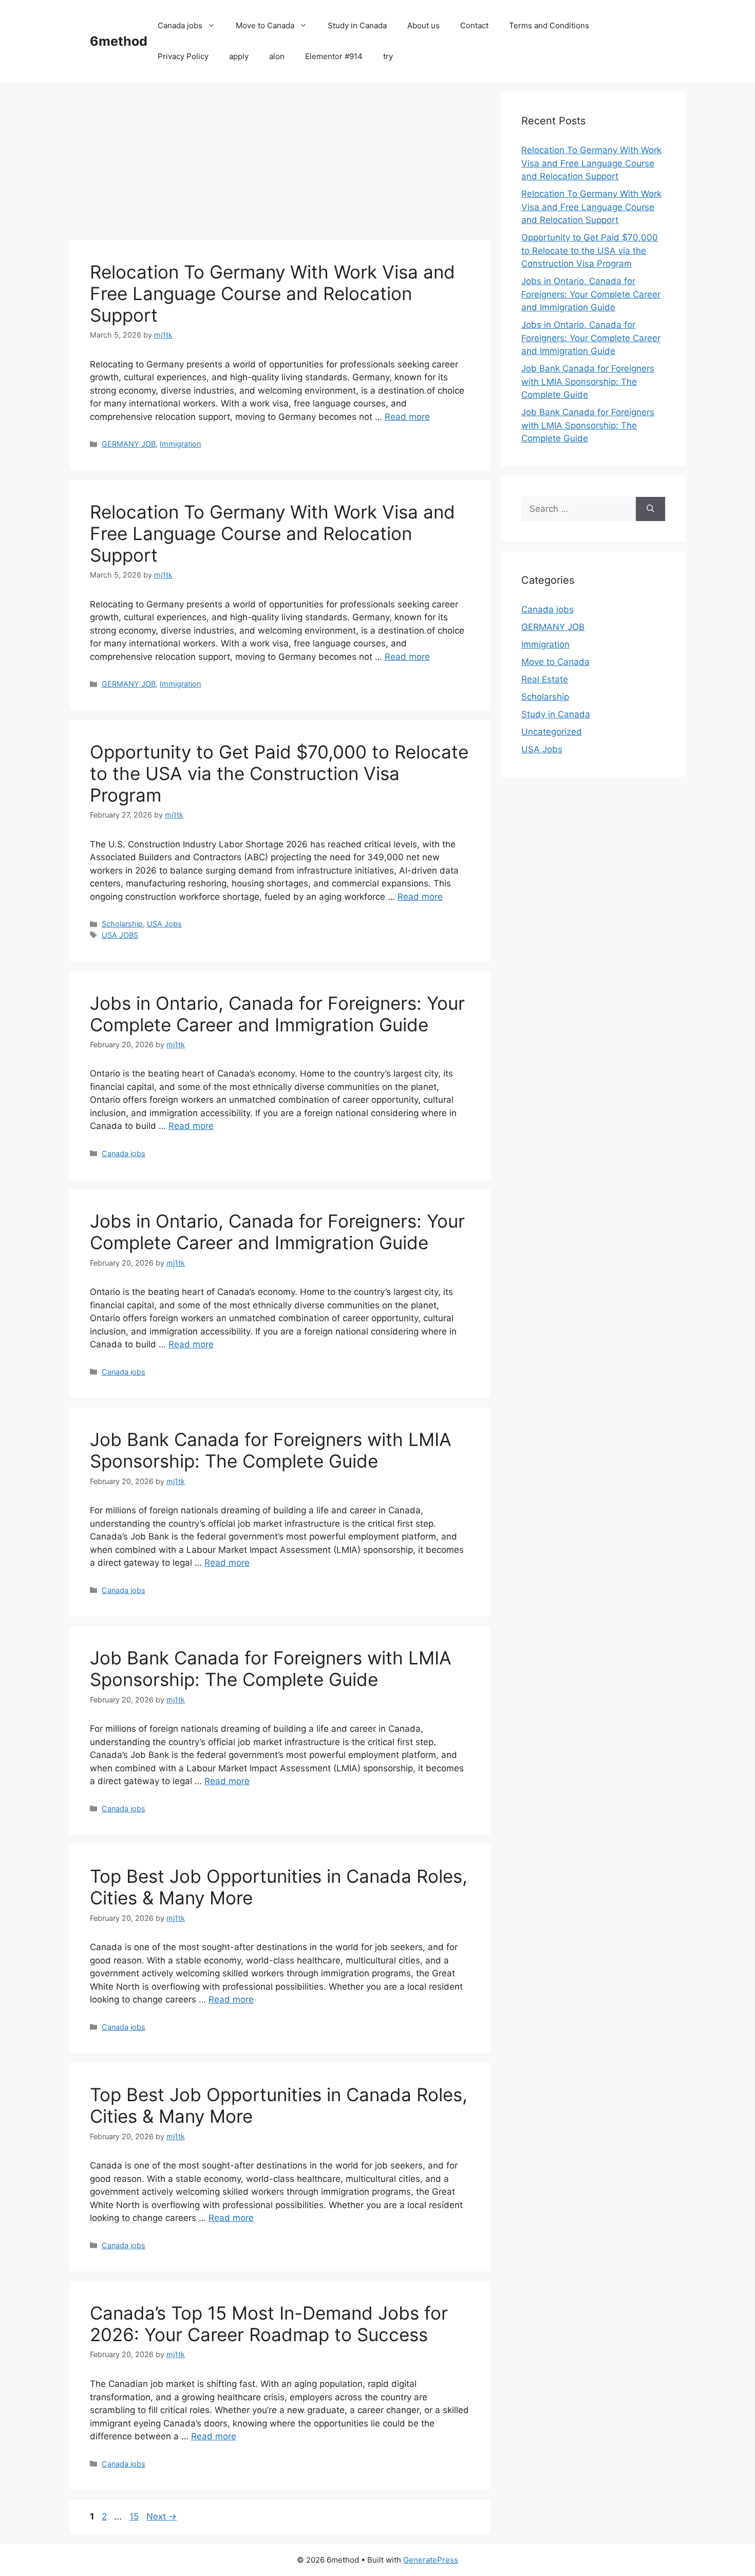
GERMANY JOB (129, 444)
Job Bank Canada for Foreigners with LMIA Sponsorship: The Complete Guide (271, 1450)
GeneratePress (431, 2560)
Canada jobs (180, 25)
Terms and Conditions (549, 25)
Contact (474, 25)
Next (162, 2516)
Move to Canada (265, 25)
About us (423, 25)
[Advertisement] (280, 164)
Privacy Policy (183, 56)
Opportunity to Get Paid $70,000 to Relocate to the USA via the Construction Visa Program (279, 773)
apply (239, 56)
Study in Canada (357, 25)
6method (119, 41)
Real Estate (545, 679)
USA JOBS (120, 935)
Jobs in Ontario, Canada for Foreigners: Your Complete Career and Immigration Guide (277, 1014)
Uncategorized (552, 732)
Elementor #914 (334, 56)
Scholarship (122, 924)
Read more (407, 417)
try (388, 56)
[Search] (650, 509)
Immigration (180, 444)
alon (277, 56)
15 (135, 2516)
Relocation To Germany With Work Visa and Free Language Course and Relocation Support (272, 293)
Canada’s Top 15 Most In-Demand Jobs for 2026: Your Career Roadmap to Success (269, 2324)
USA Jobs (164, 924)
